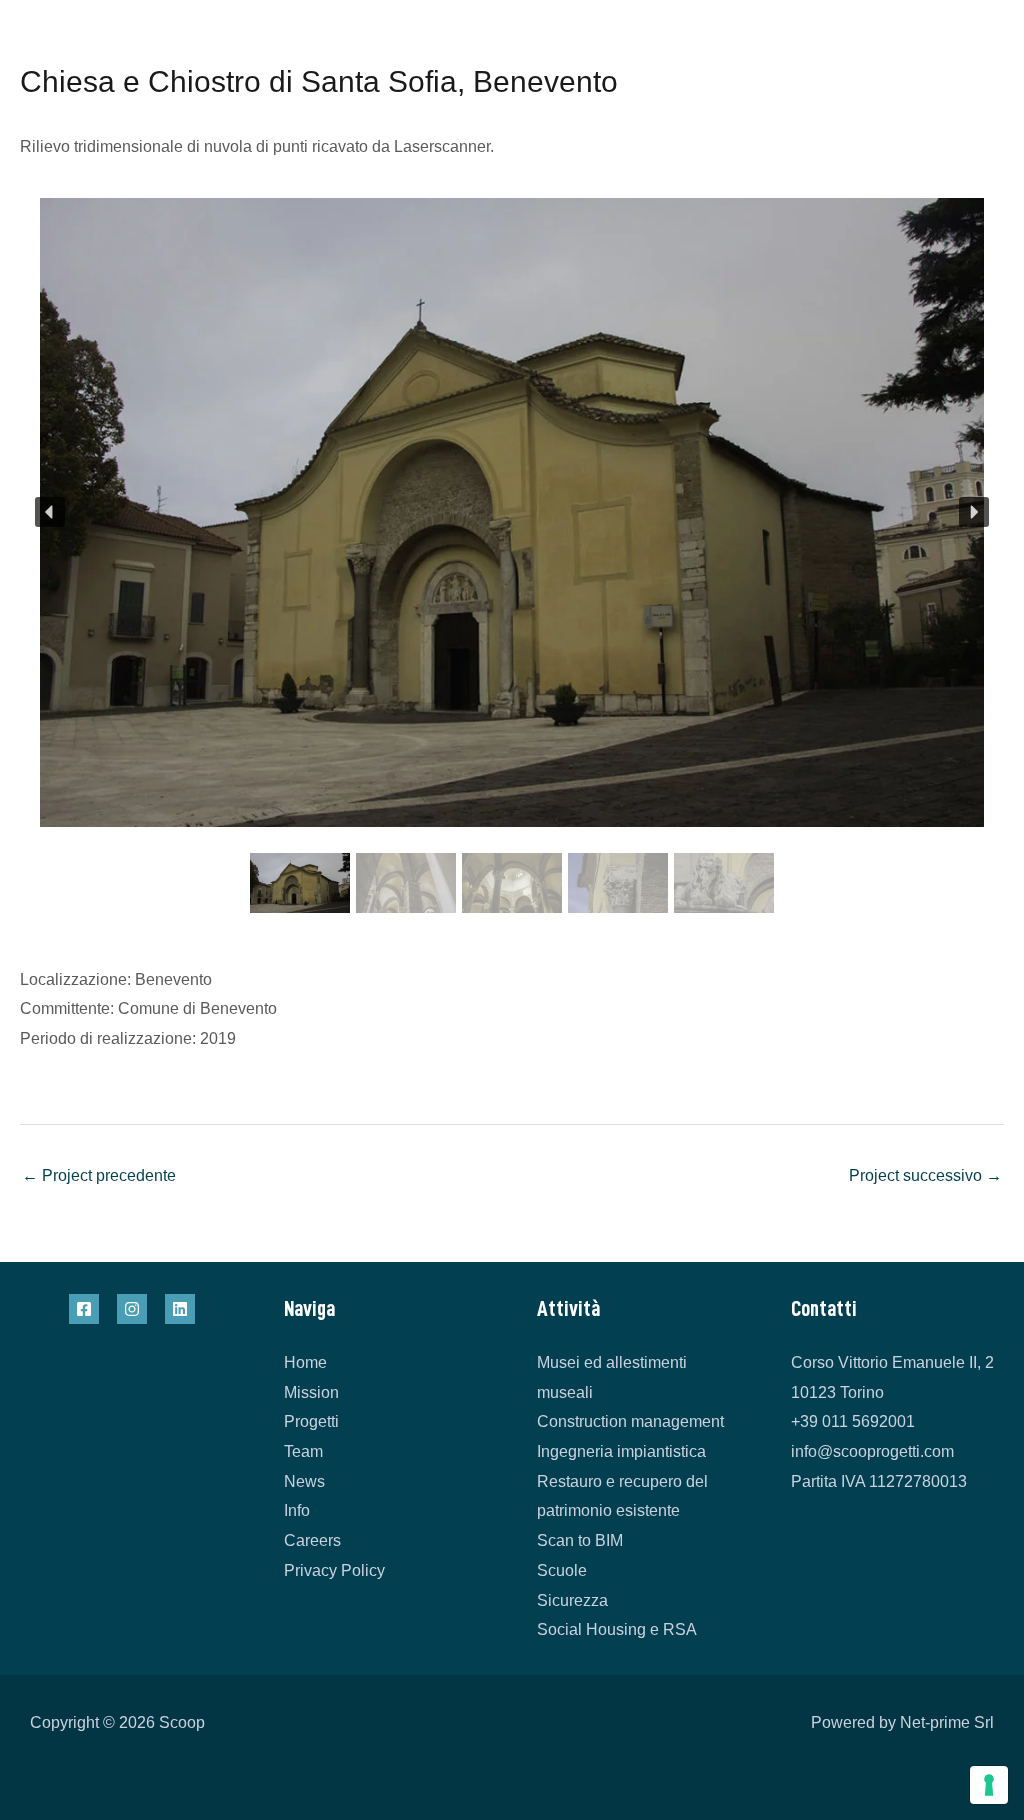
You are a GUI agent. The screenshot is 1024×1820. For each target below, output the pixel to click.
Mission (311, 1392)
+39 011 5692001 (853, 1421)
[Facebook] (84, 1309)
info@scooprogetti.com (872, 1451)
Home (305, 1362)
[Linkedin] (180, 1309)
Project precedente (99, 1175)
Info (297, 1510)
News (304, 1481)
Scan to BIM (580, 1540)
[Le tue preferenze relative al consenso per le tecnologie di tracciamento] (989, 1785)
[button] (50, 512)
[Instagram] (132, 1309)
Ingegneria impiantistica (621, 1451)
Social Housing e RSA (617, 1629)
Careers (312, 1540)
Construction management (630, 1421)
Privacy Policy (334, 1570)
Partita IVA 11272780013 (879, 1481)
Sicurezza (572, 1600)
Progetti (311, 1421)
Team (303, 1451)
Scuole (562, 1570)
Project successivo (925, 1175)
